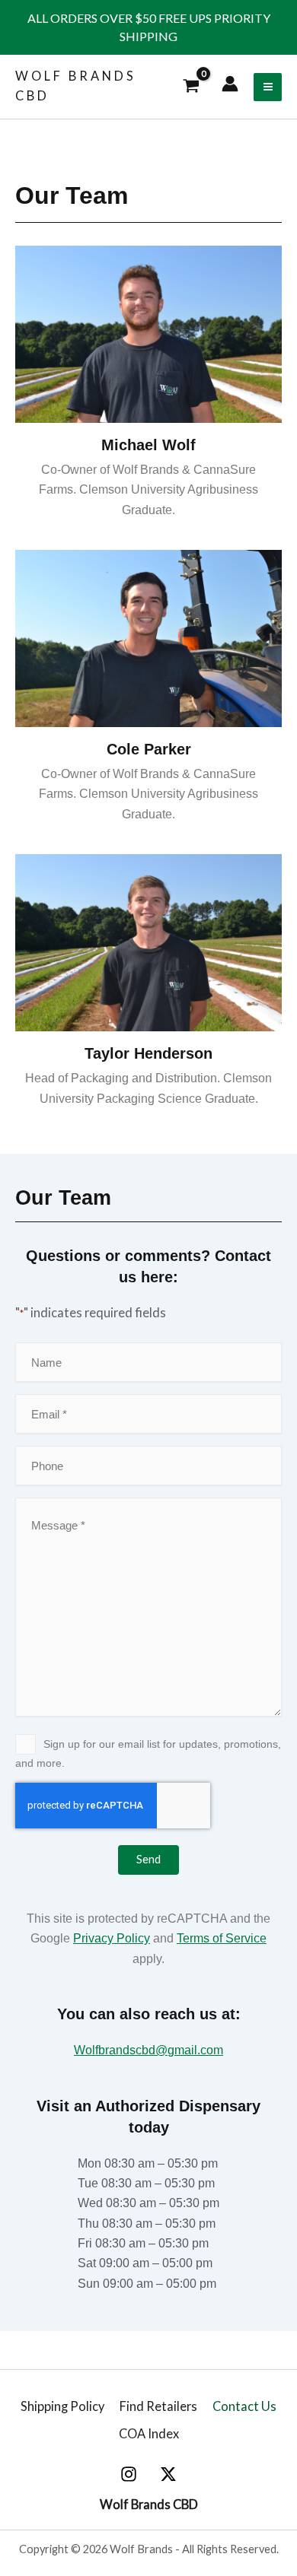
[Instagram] (129, 2474)
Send (148, 1859)
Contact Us (244, 2406)
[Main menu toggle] (268, 87)
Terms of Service (222, 1938)
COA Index (149, 2433)
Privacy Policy (112, 1938)
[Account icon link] (230, 84)
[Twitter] (168, 2474)
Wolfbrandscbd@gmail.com (148, 2050)
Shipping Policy (62, 2406)
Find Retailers (158, 2406)
